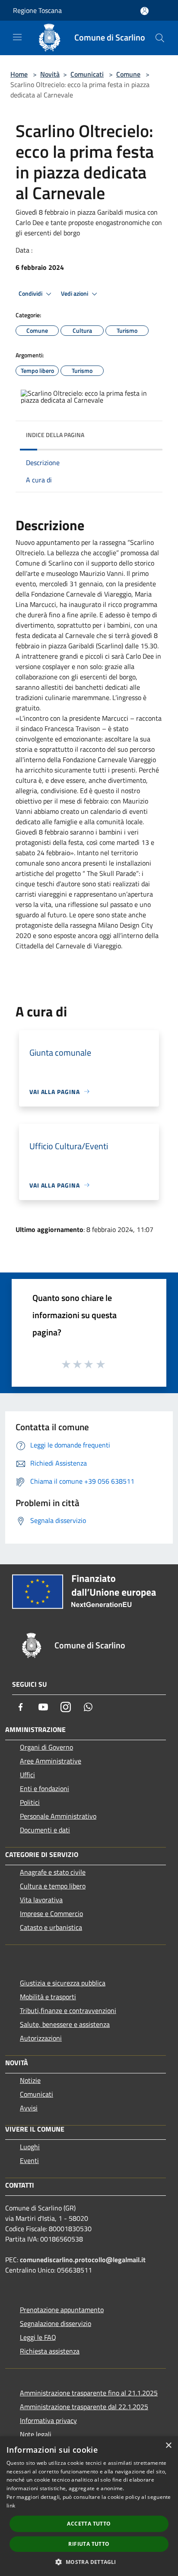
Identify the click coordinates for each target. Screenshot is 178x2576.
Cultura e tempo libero (53, 1886)
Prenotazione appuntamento (62, 2310)
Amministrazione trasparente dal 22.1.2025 (84, 2407)
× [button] (168, 2446)
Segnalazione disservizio (56, 2323)
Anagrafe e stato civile (53, 1872)
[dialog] (89, 2506)
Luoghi (30, 2147)
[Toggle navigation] (17, 37)
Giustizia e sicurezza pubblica (63, 1983)
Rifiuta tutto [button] (89, 2544)
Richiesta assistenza (50, 2351)
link (11, 2506)
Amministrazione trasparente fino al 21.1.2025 (89, 2393)
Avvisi (29, 2108)
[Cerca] (160, 38)
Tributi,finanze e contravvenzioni (68, 2010)
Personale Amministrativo (58, 1816)
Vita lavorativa (41, 1900)
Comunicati (87, 74)
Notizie (30, 2080)
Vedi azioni (75, 294)
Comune (128, 74)
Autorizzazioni (41, 2038)
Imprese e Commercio (51, 1913)
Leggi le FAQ (38, 2337)
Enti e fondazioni (44, 1788)
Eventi (29, 2160)
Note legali (36, 2434)
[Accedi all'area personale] (145, 11)
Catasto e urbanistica (51, 1927)
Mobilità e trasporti (48, 1997)
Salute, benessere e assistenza (65, 2024)
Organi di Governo (46, 1747)
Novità (50, 74)
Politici (30, 1802)
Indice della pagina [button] (55, 435)
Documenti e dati (45, 1830)
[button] (89, 2562)
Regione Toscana (37, 10)
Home (19, 74)
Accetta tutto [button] (89, 2524)
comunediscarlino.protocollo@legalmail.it (83, 2260)
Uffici (27, 1775)
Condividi (31, 294)
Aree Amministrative (51, 1761)
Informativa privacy (48, 2420)
